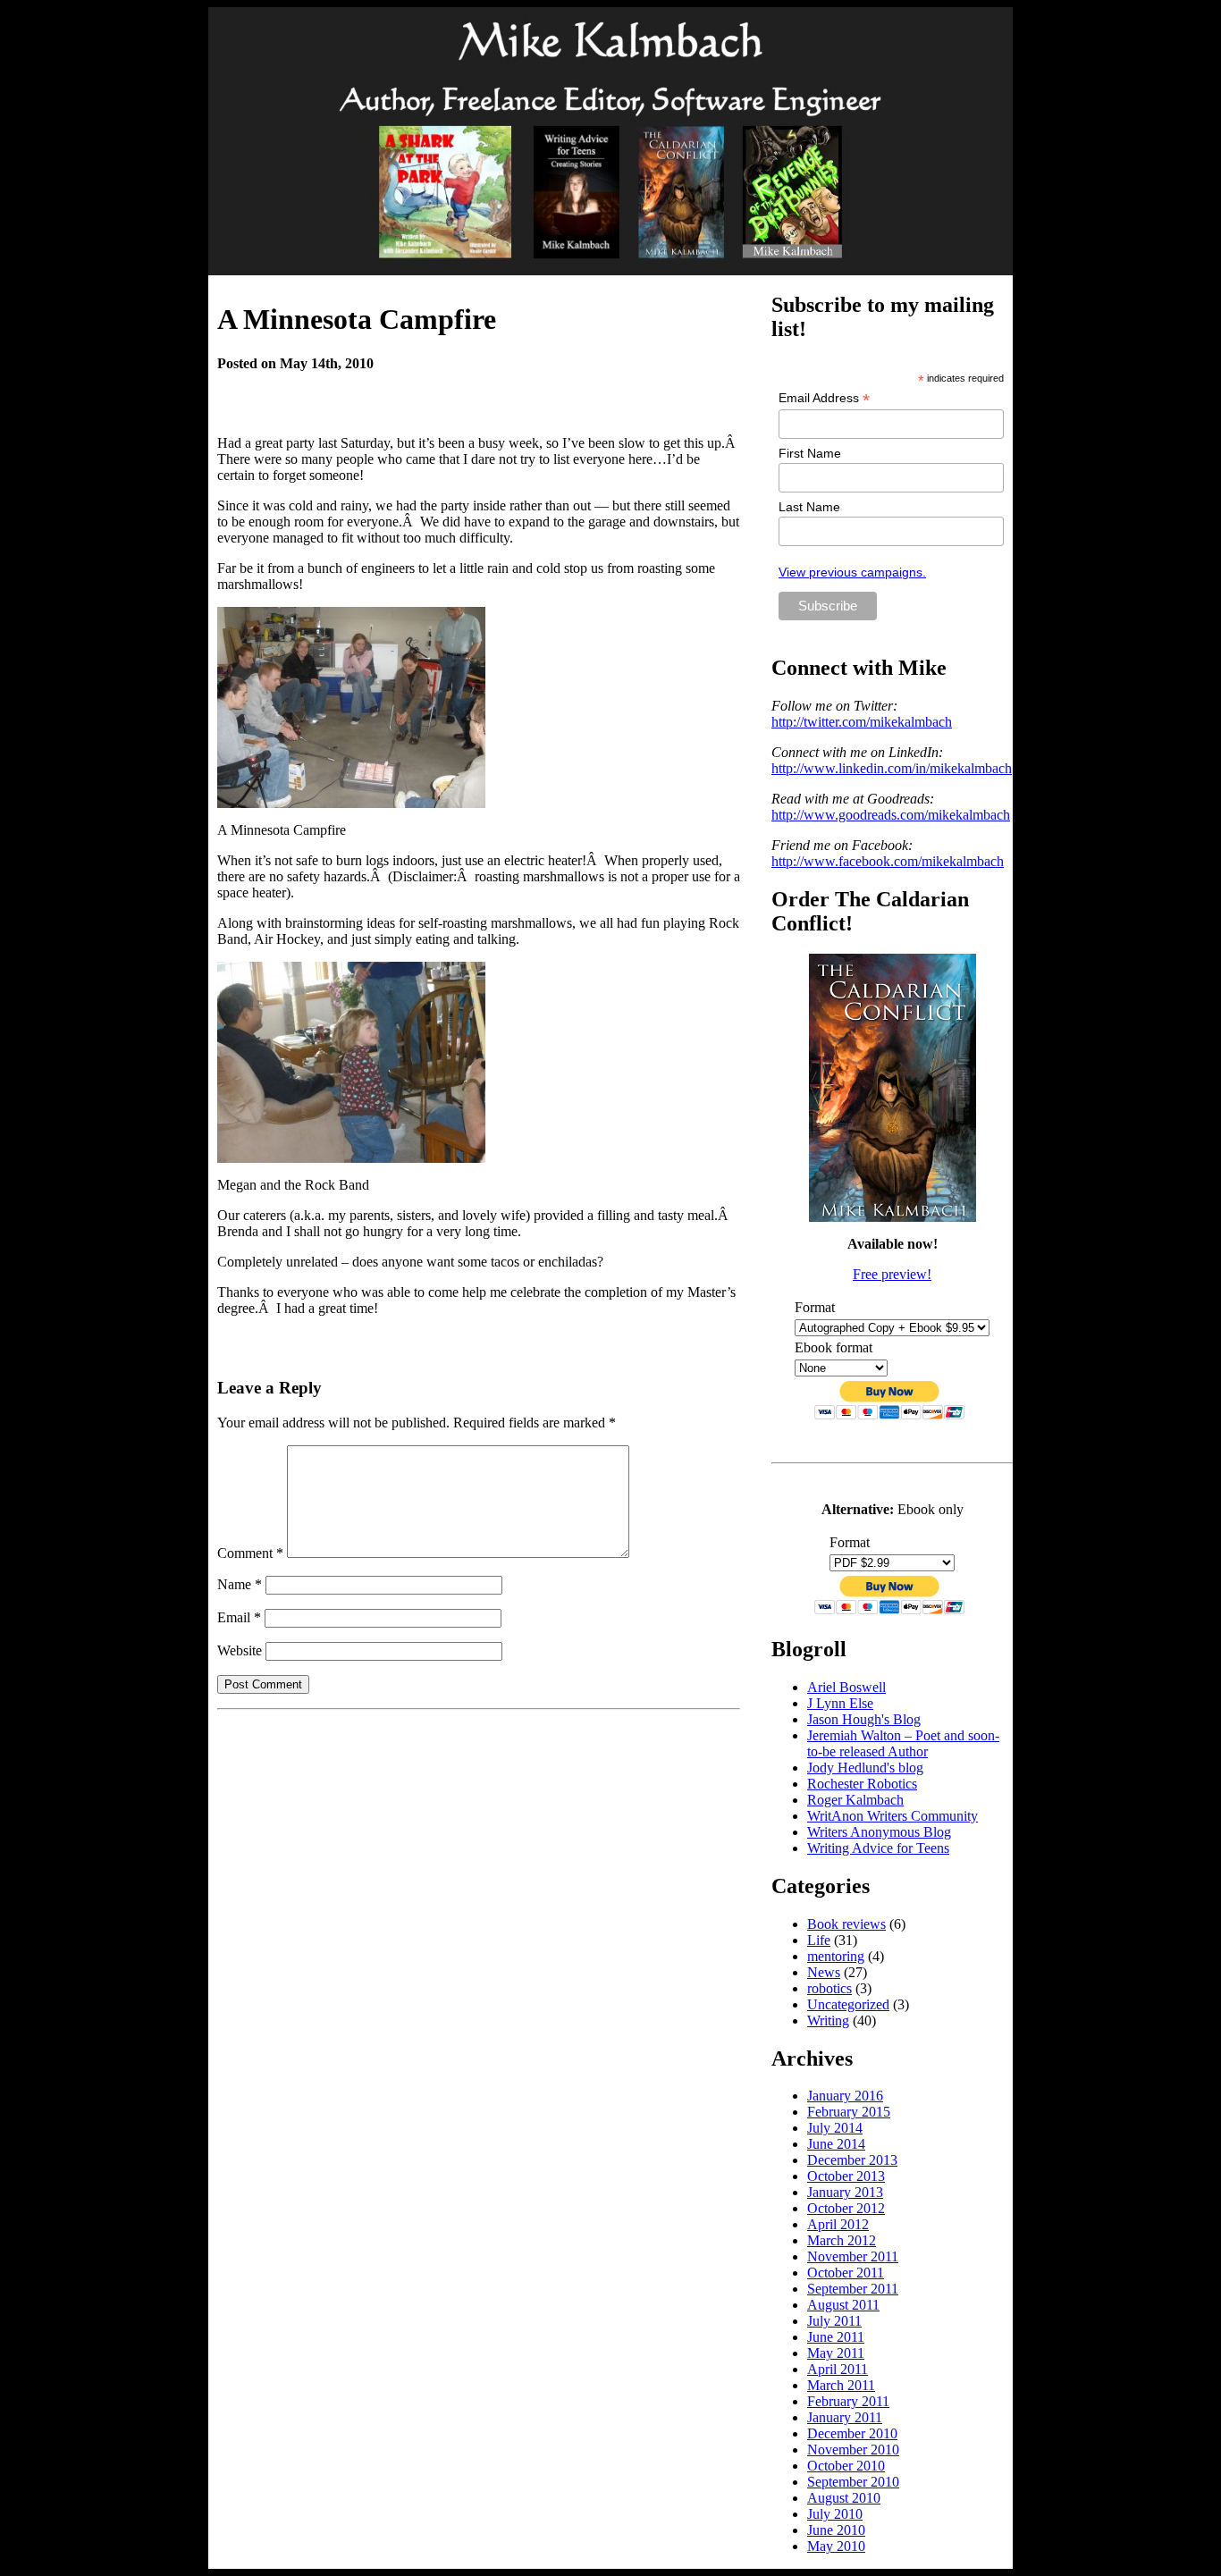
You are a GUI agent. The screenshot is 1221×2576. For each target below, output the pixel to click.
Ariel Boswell (846, 1687)
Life (819, 1940)
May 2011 (836, 2353)
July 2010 (835, 2514)
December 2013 (852, 2160)
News (824, 1972)
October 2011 (846, 2273)
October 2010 (846, 2466)
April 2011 (838, 2369)
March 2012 (842, 2240)
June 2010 (836, 2530)
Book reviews (846, 1924)
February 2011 (848, 2401)
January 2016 (845, 2096)
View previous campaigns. (852, 572)
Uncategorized (848, 2004)
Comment (250, 1553)
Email (239, 1617)
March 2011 (841, 2385)
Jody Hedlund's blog (865, 1768)
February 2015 (849, 2112)
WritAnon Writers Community (893, 1816)
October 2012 (846, 2208)
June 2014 (836, 2144)
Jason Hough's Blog (864, 1719)
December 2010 (852, 2433)
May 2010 (836, 2546)
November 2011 (853, 2256)
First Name (810, 453)
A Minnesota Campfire (357, 319)
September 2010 (853, 2482)
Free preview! (892, 1274)
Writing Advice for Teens (878, 1848)
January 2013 (845, 2192)
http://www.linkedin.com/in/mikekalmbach (892, 768)
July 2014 (835, 2128)
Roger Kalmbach (855, 1800)
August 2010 (844, 2498)
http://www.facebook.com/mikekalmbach (888, 861)
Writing (828, 2020)
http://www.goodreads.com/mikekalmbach (891, 815)
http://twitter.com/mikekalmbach (862, 722)
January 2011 (845, 2417)
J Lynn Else (840, 1703)
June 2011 (836, 2337)
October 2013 (846, 2176)
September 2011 (853, 2289)
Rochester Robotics (862, 1784)
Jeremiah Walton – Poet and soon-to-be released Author (903, 1743)
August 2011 (843, 2305)
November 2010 (853, 2450)
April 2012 (838, 2224)
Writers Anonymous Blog (879, 1832)
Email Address (824, 398)
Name (240, 1584)
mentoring (836, 1956)
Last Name (809, 507)
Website (240, 1650)
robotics (829, 1988)
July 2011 (834, 2321)
